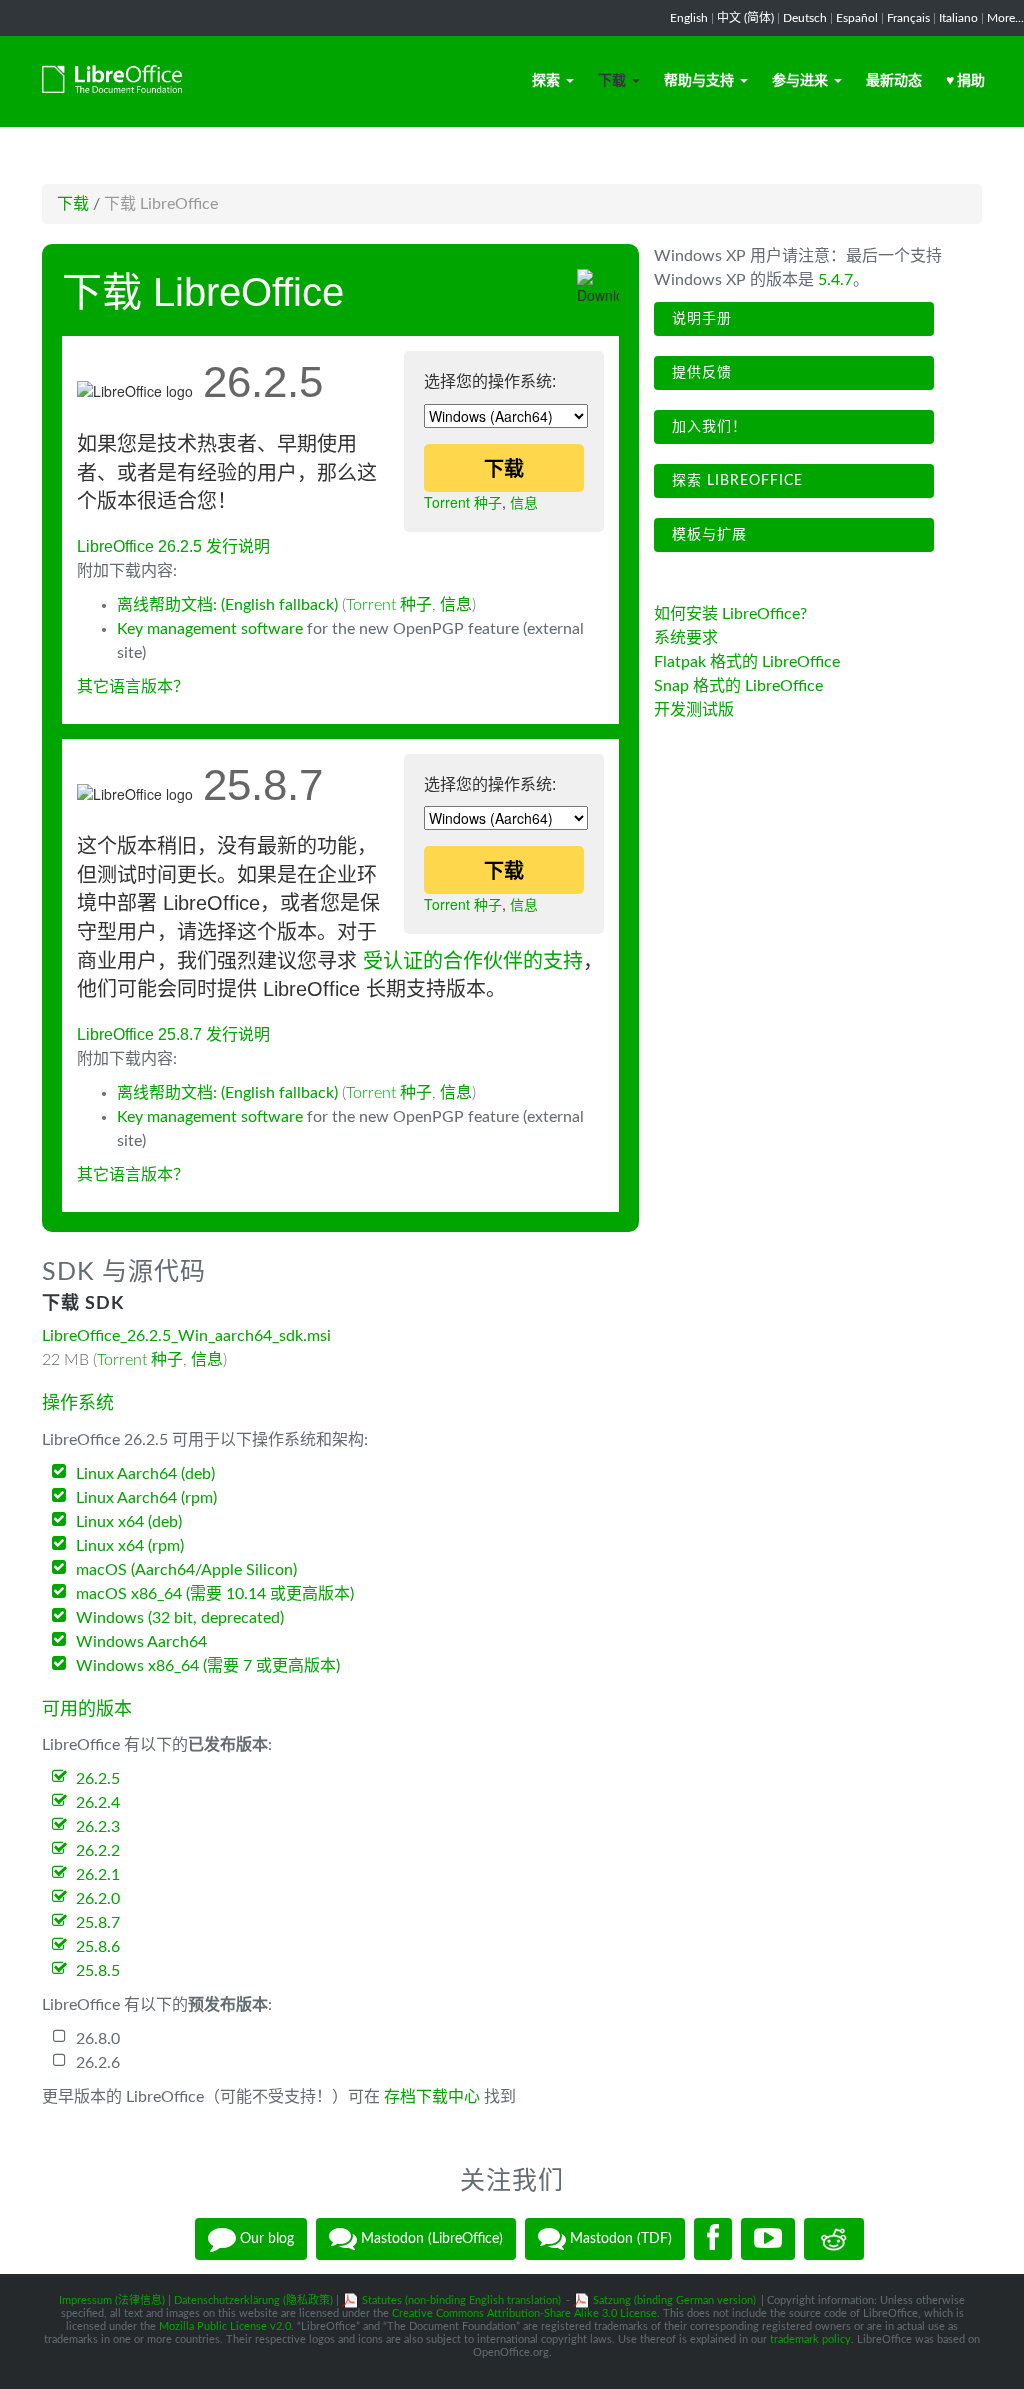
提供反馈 (699, 373)
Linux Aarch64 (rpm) (146, 1498)
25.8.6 (98, 1947)
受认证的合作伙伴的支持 (473, 961)
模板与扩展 (707, 535)
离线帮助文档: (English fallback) (227, 605)
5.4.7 (835, 280)
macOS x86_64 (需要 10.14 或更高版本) (215, 1594)
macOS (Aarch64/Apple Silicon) (186, 1570)
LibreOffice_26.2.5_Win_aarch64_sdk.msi (186, 1336)
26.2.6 (98, 2063)
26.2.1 (98, 1875)
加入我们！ (707, 427)
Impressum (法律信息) (112, 2300)
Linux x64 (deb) (129, 1522)
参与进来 (800, 81)
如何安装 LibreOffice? (730, 614)
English (689, 18)
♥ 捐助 (965, 81)
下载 (612, 81)
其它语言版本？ (133, 687)
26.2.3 (98, 1827)
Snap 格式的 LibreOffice (738, 686)
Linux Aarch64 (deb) (145, 1474)
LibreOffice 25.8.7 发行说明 (173, 1034)
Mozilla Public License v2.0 (225, 2326)
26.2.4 (98, 1803)
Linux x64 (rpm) (130, 1546)
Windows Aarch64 (141, 1642)
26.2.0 (98, 1899)
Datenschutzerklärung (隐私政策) (253, 2300)
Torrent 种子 (463, 502)
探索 (546, 81)
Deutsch (805, 18)
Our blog (265, 2239)
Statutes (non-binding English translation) (461, 2300)
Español (857, 18)
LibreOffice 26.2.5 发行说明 (173, 546)
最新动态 (894, 81)
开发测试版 (694, 710)
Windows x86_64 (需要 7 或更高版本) (208, 1666)
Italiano (958, 18)
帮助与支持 (699, 81)
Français (908, 18)
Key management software (210, 629)
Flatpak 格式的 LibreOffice (747, 662)
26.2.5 (98, 1779)
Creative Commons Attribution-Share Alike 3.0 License (524, 2313)
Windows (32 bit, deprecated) (180, 1618)
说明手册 (699, 319)
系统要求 (686, 638)
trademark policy (810, 2339)
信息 (524, 502)
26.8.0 (98, 2039)
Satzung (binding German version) (674, 2300)
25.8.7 (98, 1923)
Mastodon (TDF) (619, 2239)
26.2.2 (98, 1851)
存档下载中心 (432, 2097)
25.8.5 (98, 1971)
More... (1005, 18)
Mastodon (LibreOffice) (430, 2239)
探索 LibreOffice (735, 481)
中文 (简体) (745, 18)
